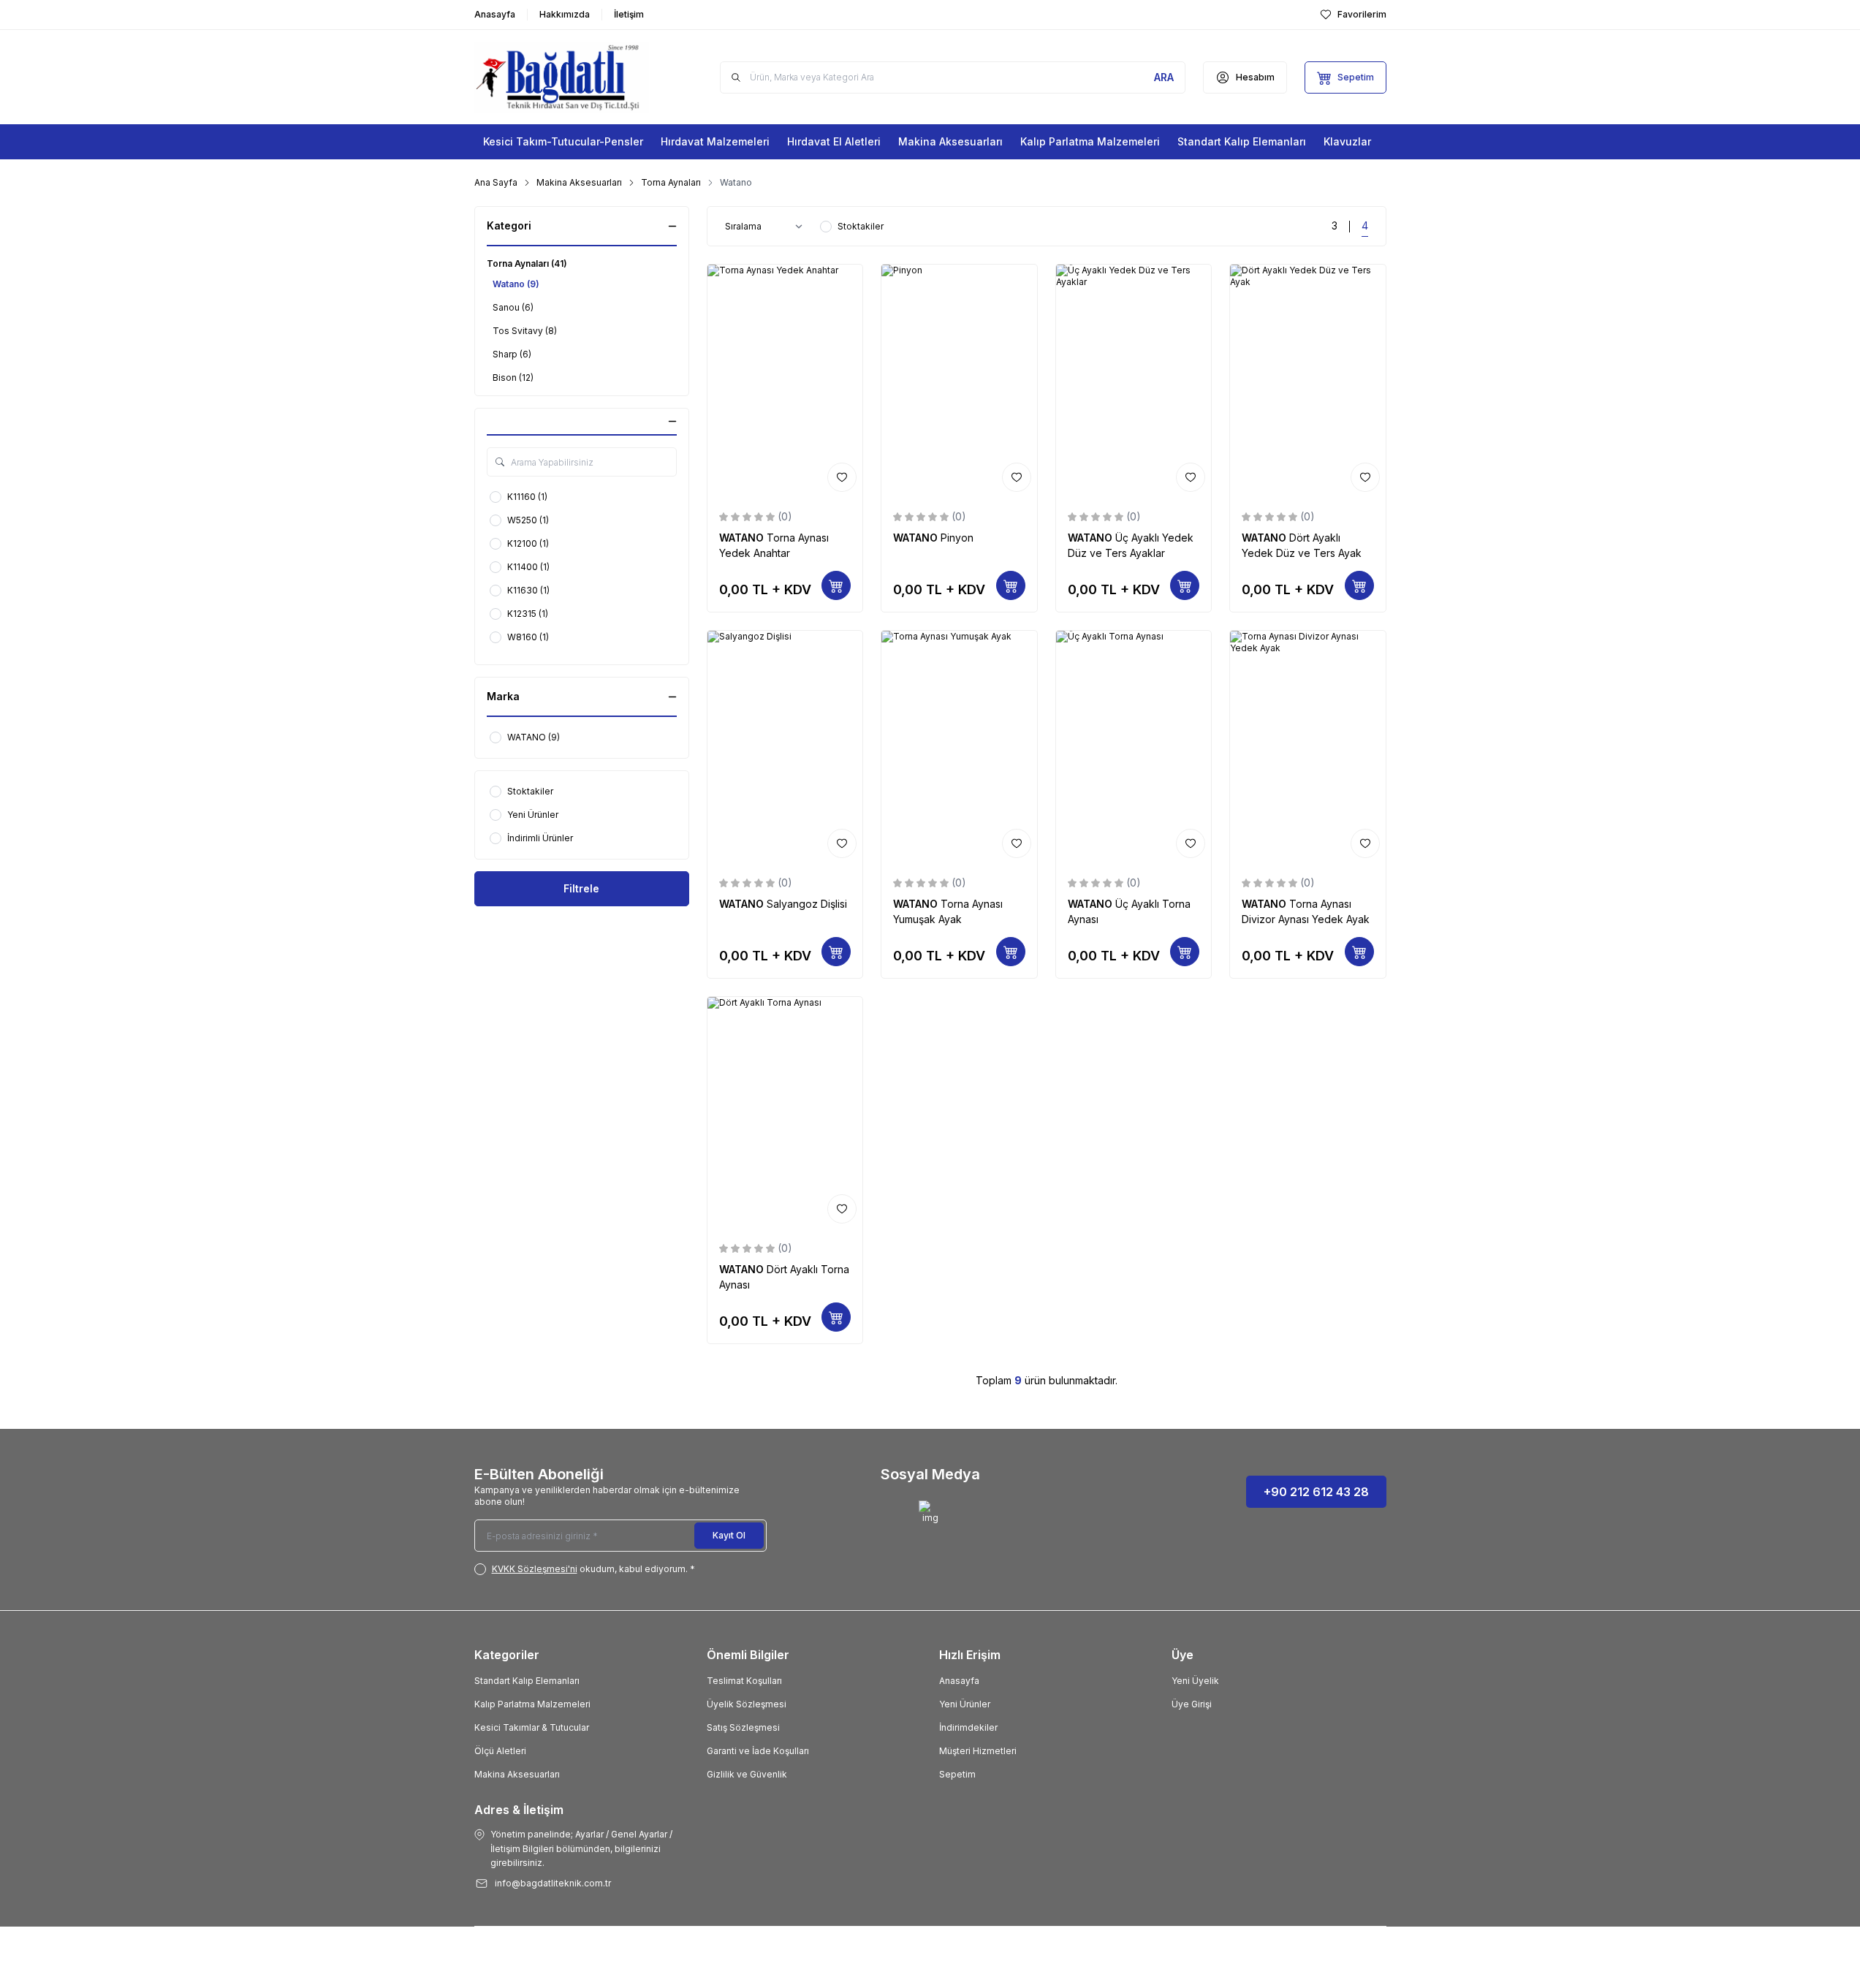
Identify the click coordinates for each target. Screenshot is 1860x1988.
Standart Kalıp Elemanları (527, 1681)
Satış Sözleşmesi (743, 1727)
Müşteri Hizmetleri (978, 1751)
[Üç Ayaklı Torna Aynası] (1134, 747)
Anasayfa (959, 1681)
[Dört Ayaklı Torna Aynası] (785, 1113)
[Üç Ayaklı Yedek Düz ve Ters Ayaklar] (1134, 381)
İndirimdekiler (968, 1727)
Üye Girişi (1192, 1704)
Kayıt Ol (729, 1535)
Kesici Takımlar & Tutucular (532, 1727)
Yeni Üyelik (1195, 1681)
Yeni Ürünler (965, 1704)
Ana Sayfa (496, 182)
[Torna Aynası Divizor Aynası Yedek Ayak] (1308, 747)
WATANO (743, 538)
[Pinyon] (959, 381)
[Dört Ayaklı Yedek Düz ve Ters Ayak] (1308, 381)
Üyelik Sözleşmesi (747, 1704)
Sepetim (957, 1774)
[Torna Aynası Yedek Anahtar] (785, 381)
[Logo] (562, 77)
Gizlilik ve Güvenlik (747, 1774)
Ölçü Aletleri (500, 1751)
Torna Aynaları (671, 182)
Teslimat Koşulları (744, 1681)
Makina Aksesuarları (579, 182)
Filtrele (581, 888)
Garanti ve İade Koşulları (758, 1751)
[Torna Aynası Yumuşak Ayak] (959, 747)
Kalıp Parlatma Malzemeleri (532, 1704)
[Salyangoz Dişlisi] (785, 747)
